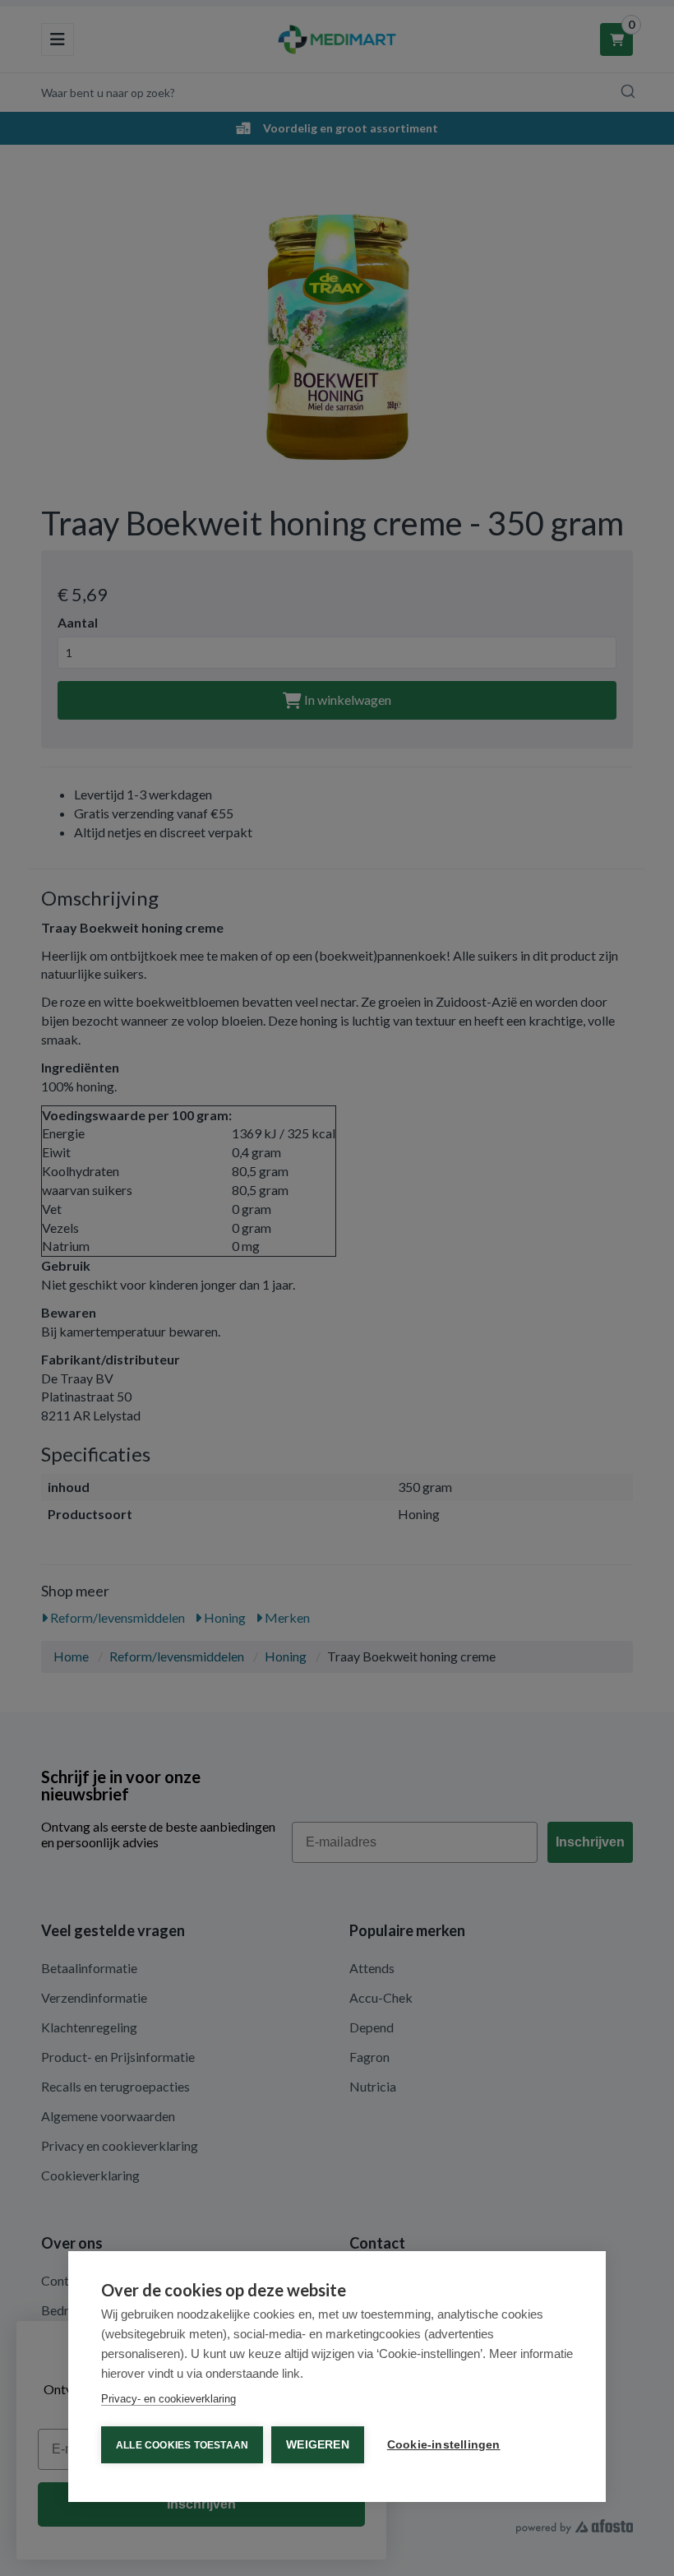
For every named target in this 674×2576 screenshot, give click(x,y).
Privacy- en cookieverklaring (168, 2399)
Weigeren (318, 2445)
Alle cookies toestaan (182, 2445)
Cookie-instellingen (444, 2445)
